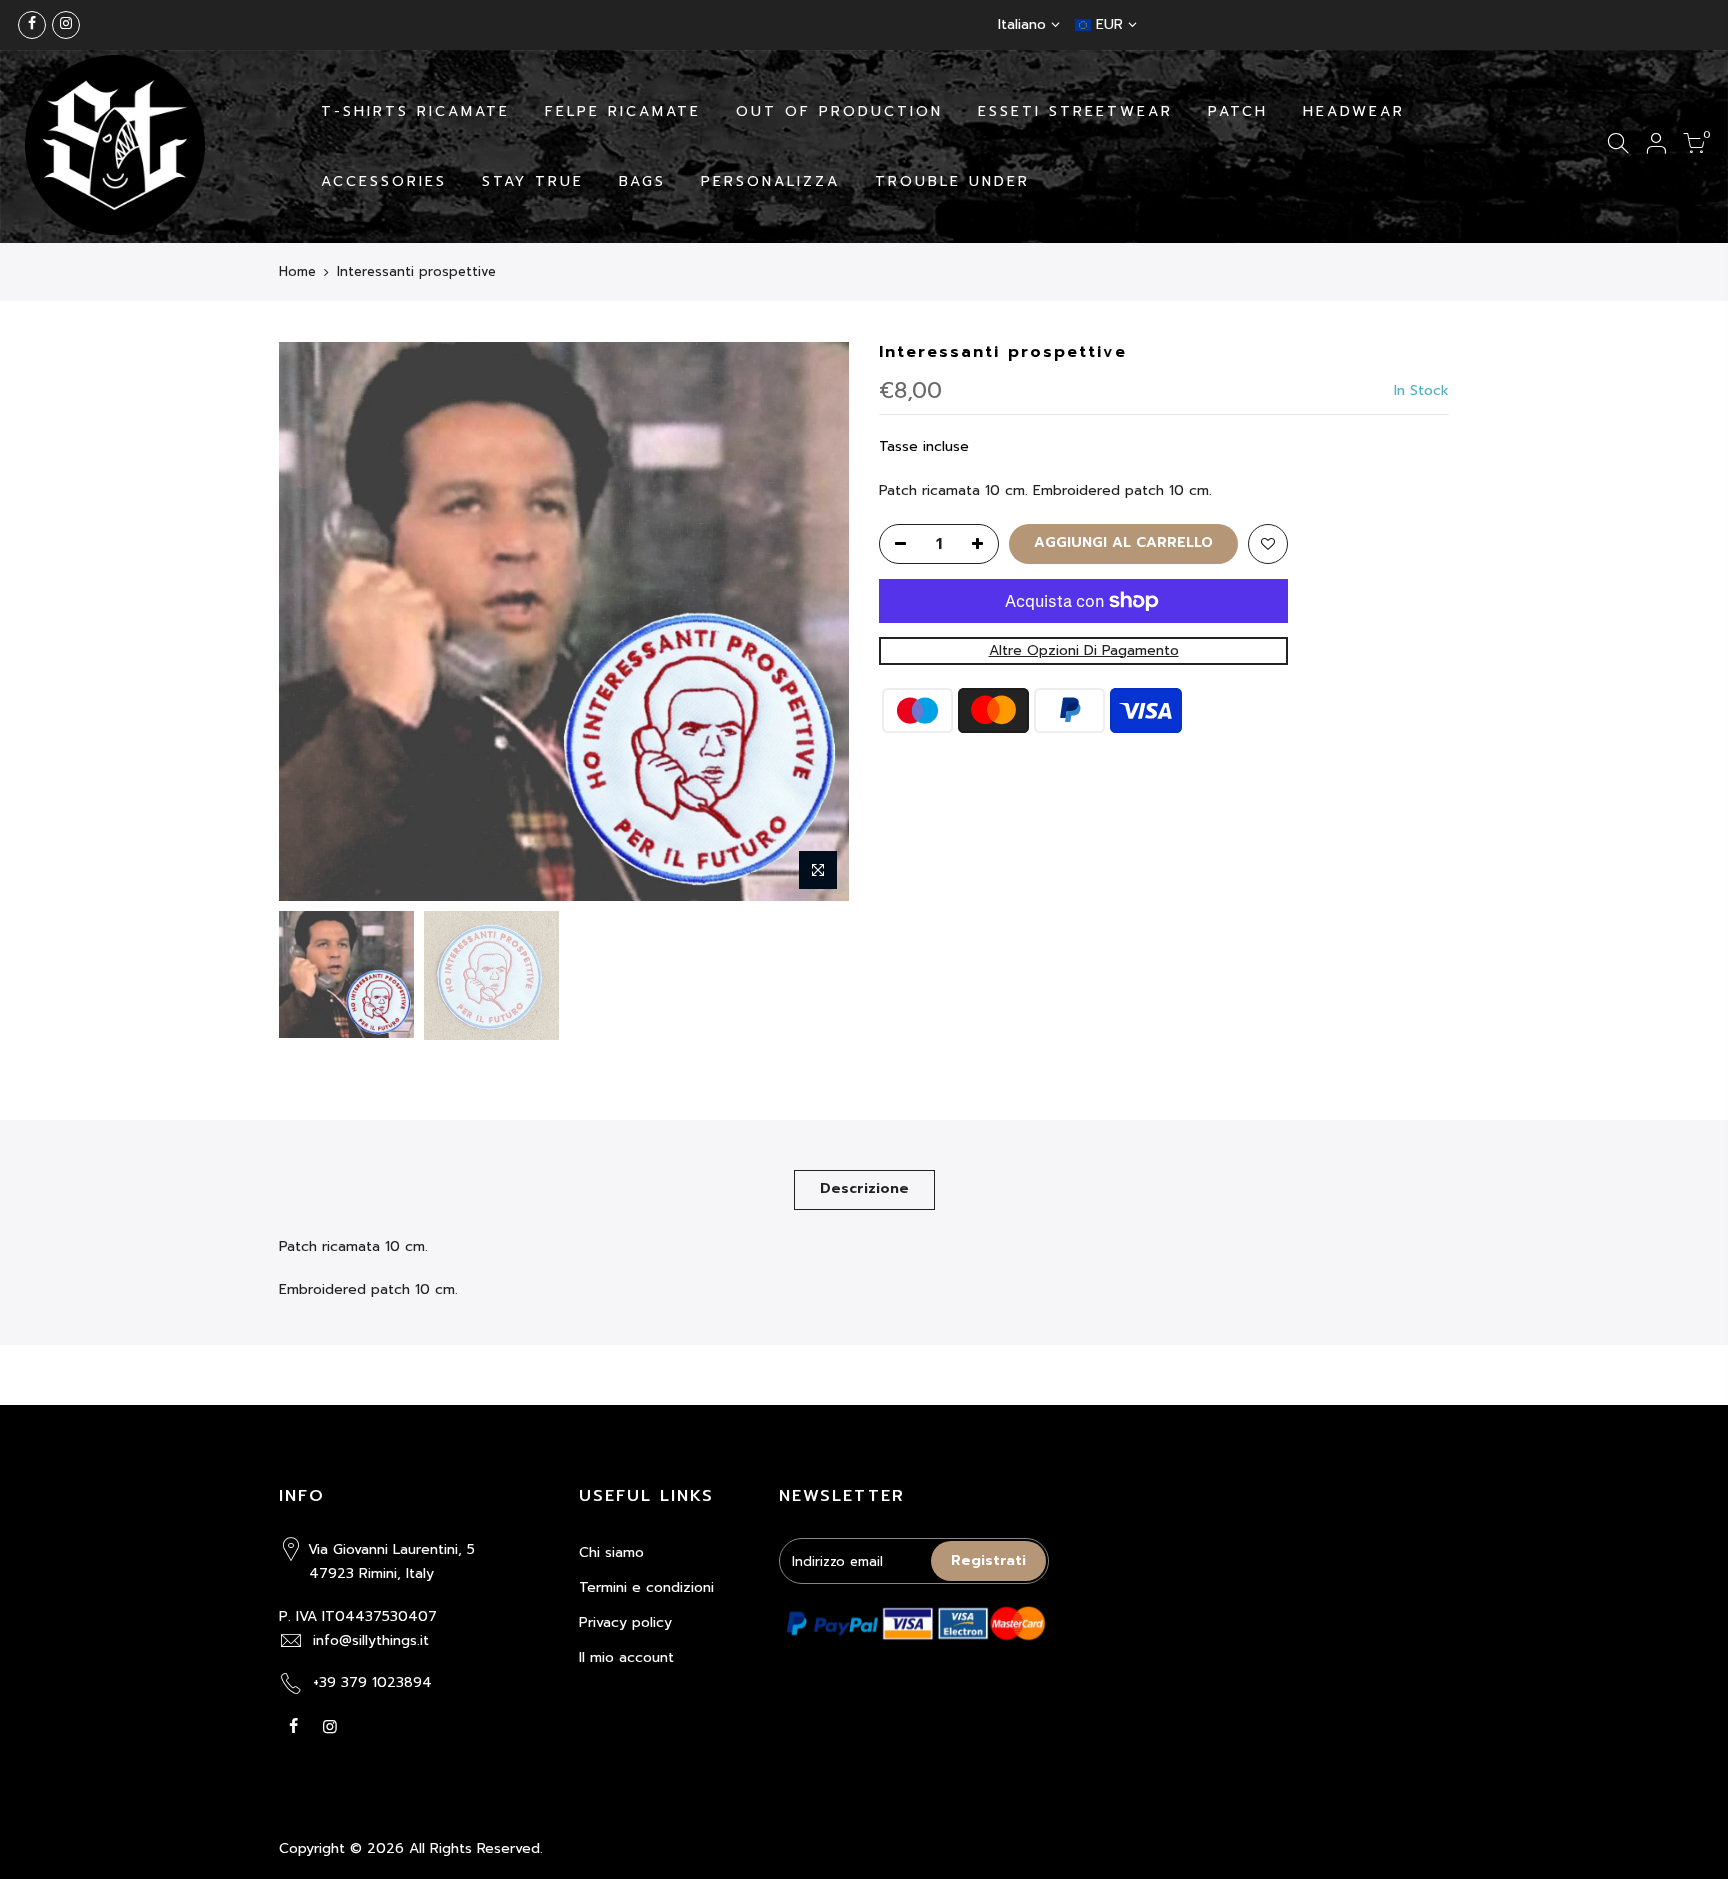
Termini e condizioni (646, 1587)
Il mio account (626, 1657)
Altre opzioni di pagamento (1084, 650)
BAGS (642, 181)
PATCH (1238, 111)
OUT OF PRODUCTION (839, 111)
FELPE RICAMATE (623, 111)
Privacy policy (625, 1622)
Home (297, 272)
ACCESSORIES (384, 181)
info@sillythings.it (371, 1640)
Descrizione (864, 1188)
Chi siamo (611, 1552)
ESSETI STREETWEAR (1075, 111)
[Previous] (314, 621)
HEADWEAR (1354, 111)
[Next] (814, 621)
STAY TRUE (533, 181)
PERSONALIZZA (770, 181)
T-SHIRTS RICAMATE (415, 111)
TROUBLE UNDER (952, 181)
